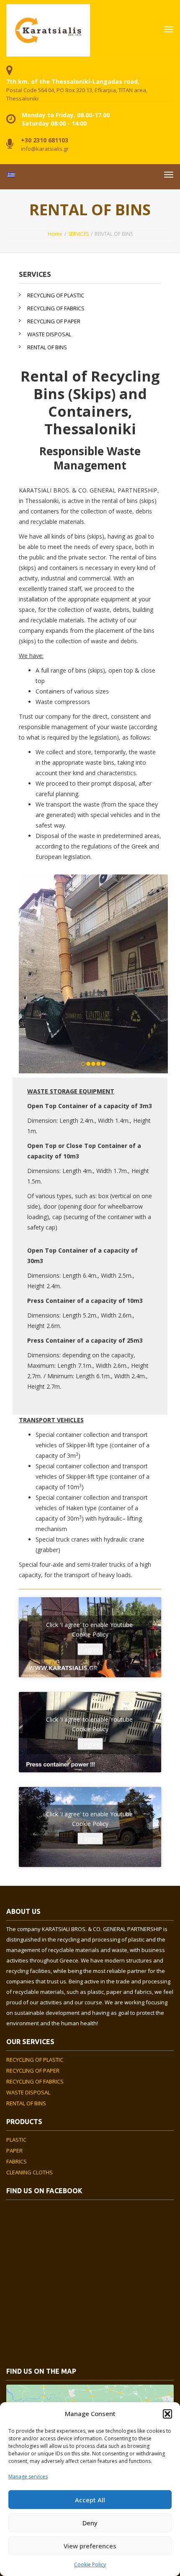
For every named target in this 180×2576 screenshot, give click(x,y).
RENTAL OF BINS (47, 347)
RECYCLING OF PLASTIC (56, 295)
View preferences (90, 2546)
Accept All (90, 2500)
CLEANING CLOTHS (30, 2172)
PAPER (14, 2151)
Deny (90, 2523)
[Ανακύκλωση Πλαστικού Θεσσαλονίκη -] (48, 29)
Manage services (28, 2477)
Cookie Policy (90, 2564)
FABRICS (17, 2161)
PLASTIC (16, 2140)
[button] (167, 2414)
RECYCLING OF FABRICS (56, 308)
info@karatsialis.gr (45, 149)
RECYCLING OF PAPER (54, 321)
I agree (90, 1649)
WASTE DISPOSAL (49, 334)
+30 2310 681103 (45, 140)
